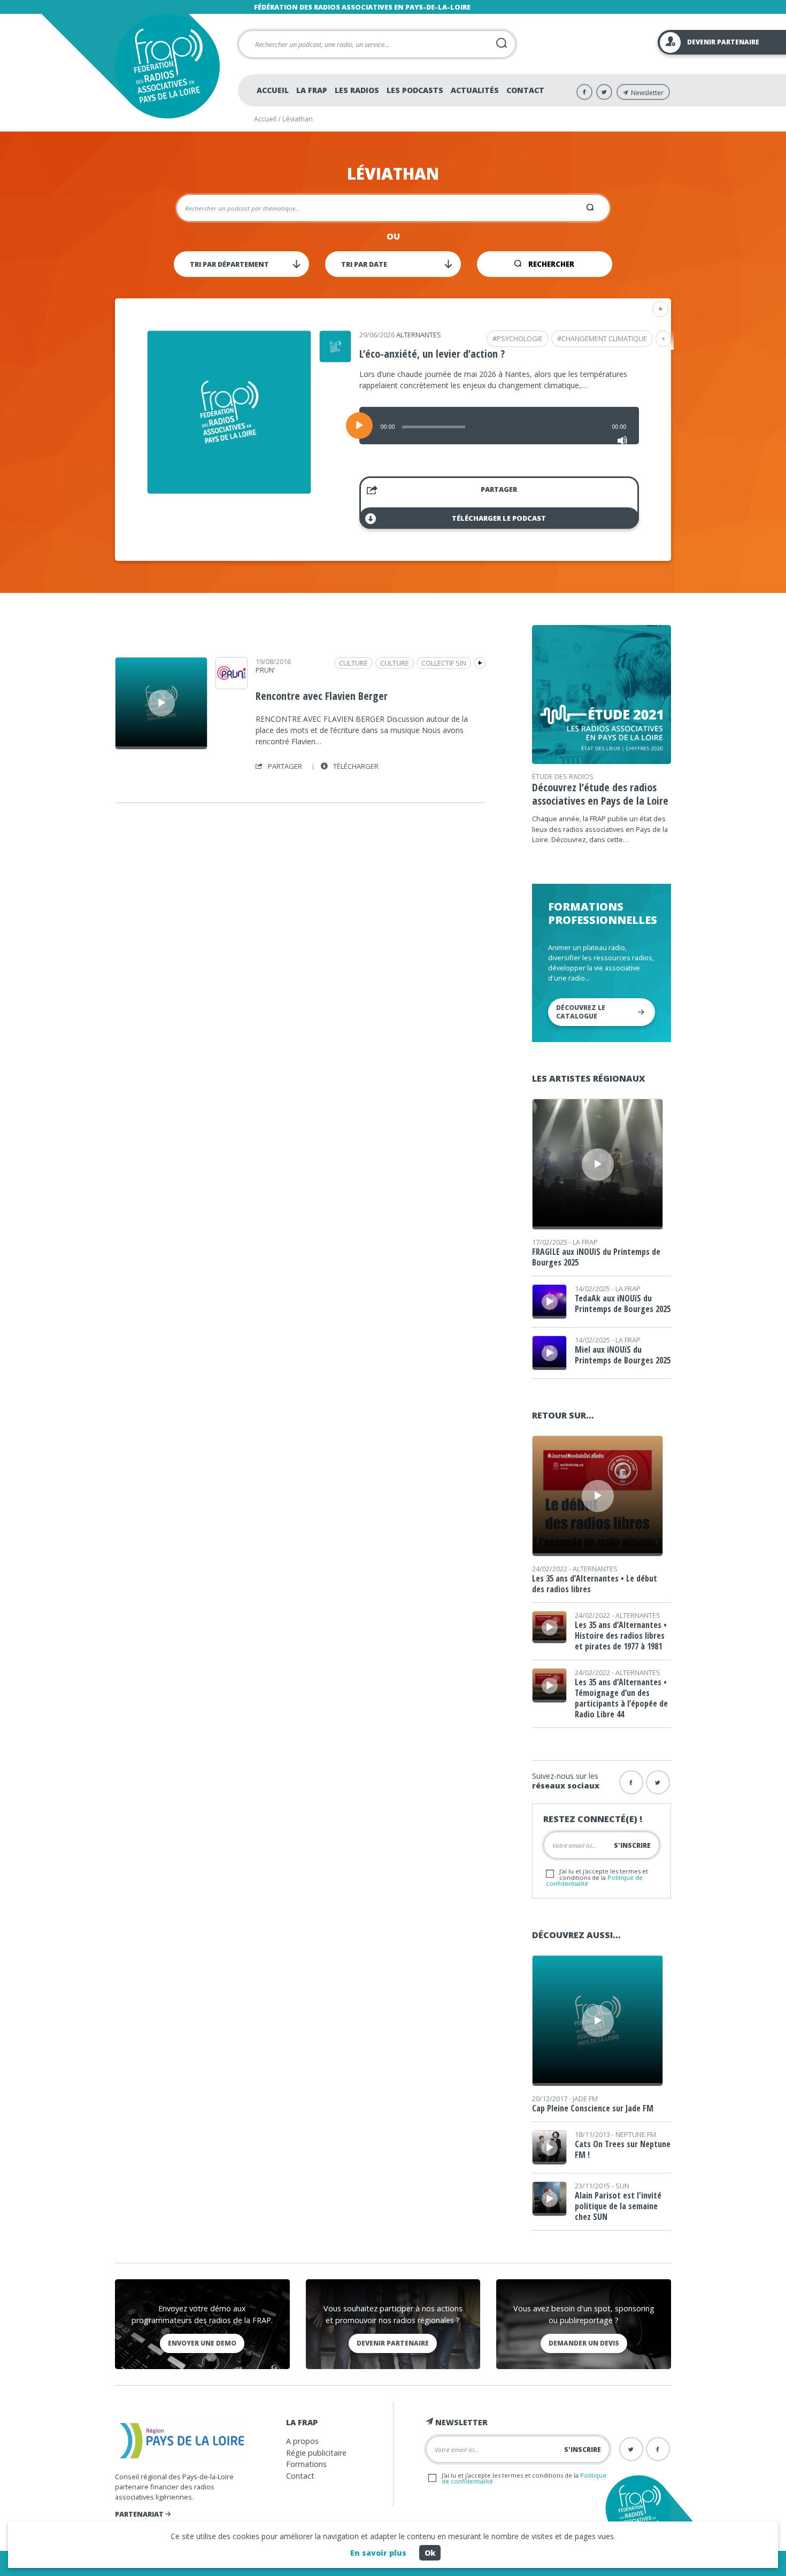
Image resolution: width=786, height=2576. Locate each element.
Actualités (475, 90)
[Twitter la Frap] (658, 1782)
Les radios (357, 90)
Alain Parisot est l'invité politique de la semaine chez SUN (618, 2206)
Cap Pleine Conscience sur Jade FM (593, 2108)
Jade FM (585, 2099)
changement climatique (604, 338)
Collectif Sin (444, 663)
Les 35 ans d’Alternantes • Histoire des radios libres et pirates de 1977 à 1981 (621, 1636)
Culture (395, 663)
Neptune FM (636, 2134)
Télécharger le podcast (499, 518)
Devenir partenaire (393, 2343)
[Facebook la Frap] (631, 1782)
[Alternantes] (335, 359)
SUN (622, 2186)
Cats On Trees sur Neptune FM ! (623, 2149)
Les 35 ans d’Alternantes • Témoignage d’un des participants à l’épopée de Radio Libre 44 (621, 1698)
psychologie (520, 338)
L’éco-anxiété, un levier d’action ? (432, 354)
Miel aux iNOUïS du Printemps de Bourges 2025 (623, 1355)
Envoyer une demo (202, 2343)
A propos (302, 2441)
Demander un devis (584, 2343)
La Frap (312, 90)
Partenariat (140, 2514)
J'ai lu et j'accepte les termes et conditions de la (597, 1877)
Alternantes (419, 335)
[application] (499, 426)
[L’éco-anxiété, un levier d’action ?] (229, 490)
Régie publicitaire (316, 2453)
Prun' (265, 670)
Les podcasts (415, 90)
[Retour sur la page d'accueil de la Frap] (167, 66)
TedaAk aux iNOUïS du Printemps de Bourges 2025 (623, 1304)
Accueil (273, 90)
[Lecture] (359, 426)
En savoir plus (378, 2553)
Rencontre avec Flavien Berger (322, 696)
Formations (306, 2464)
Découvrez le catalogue (581, 1012)
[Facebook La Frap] (584, 92)
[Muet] (622, 441)
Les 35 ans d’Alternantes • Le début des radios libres (595, 1584)
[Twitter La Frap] (604, 92)
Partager (499, 489)
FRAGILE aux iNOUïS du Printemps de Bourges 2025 (596, 1257)
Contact (525, 90)
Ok (430, 2553)
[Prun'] (232, 685)
